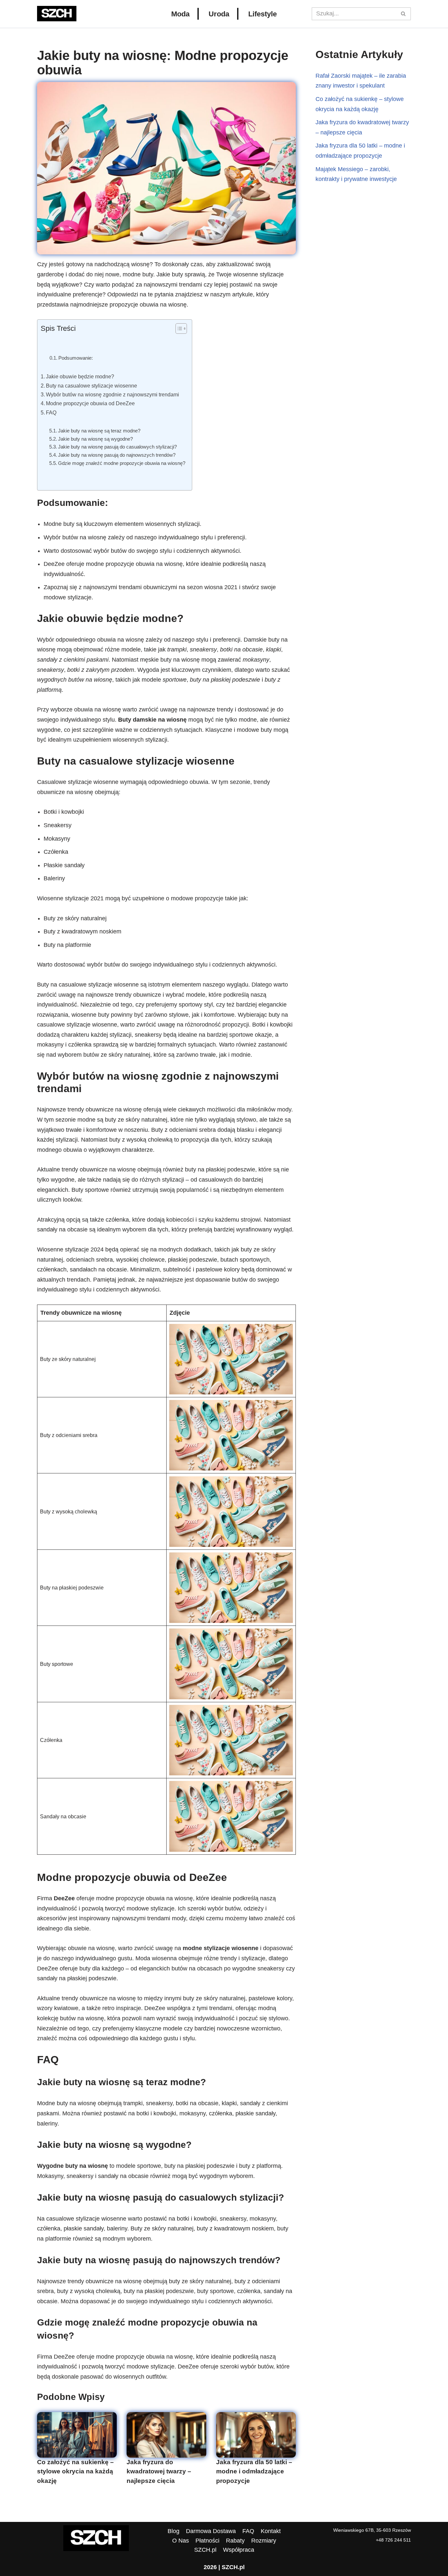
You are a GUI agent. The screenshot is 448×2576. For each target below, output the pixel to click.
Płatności (207, 2541)
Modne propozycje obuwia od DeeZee (90, 403)
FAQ (51, 412)
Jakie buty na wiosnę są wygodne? (95, 439)
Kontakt (271, 2531)
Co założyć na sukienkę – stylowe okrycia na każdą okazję (75, 2471)
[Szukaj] (404, 14)
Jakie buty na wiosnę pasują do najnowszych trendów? (117, 455)
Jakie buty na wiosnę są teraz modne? (99, 431)
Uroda (219, 14)
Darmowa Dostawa (211, 2531)
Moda (180, 14)
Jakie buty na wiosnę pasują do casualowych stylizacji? (117, 447)
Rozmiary (264, 2541)
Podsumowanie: (76, 358)
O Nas (181, 2541)
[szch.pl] (57, 14)
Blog (173, 2531)
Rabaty (235, 2541)
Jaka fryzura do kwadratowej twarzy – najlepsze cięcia (159, 2471)
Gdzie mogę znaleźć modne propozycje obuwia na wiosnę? (122, 463)
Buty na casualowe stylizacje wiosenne (92, 386)
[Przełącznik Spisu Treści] (178, 329)
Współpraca (239, 2550)
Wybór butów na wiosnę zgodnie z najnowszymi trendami (112, 394)
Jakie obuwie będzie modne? (80, 376)
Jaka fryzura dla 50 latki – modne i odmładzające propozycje (254, 2471)
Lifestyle (263, 14)
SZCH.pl (205, 2550)
